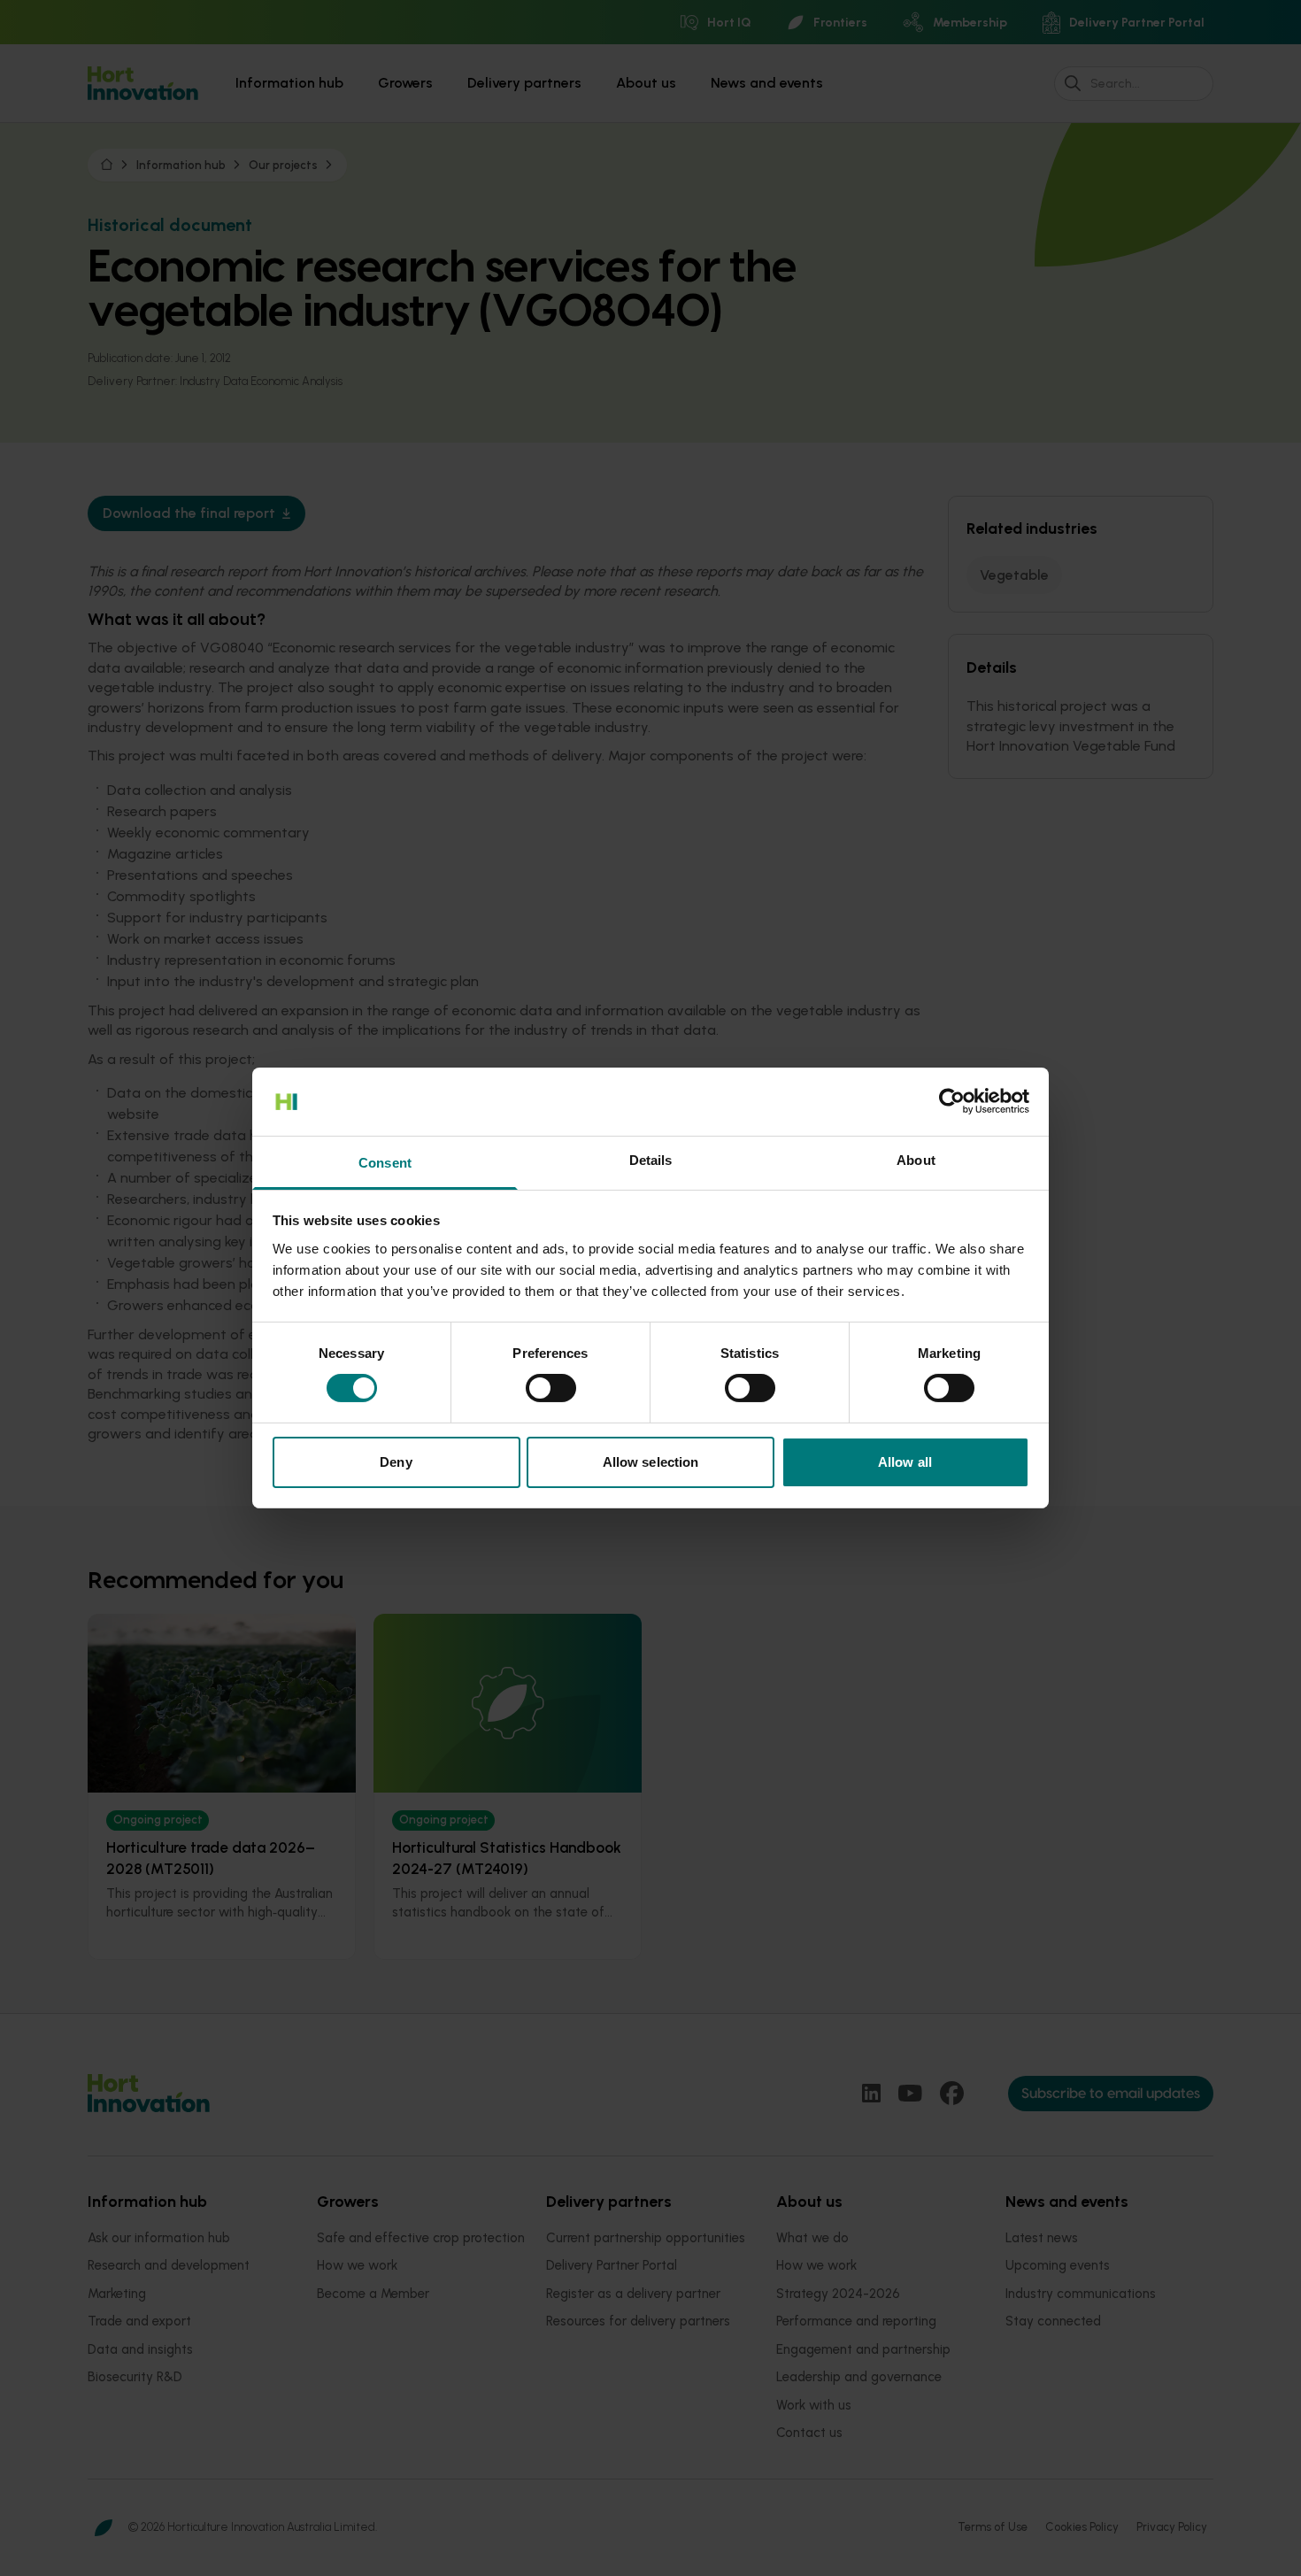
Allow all (905, 1462)
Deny (396, 1462)
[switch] (551, 1388)
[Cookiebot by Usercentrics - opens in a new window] (952, 1101)
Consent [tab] (385, 1163)
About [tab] (916, 1160)
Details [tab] (651, 1160)
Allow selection (651, 1462)
